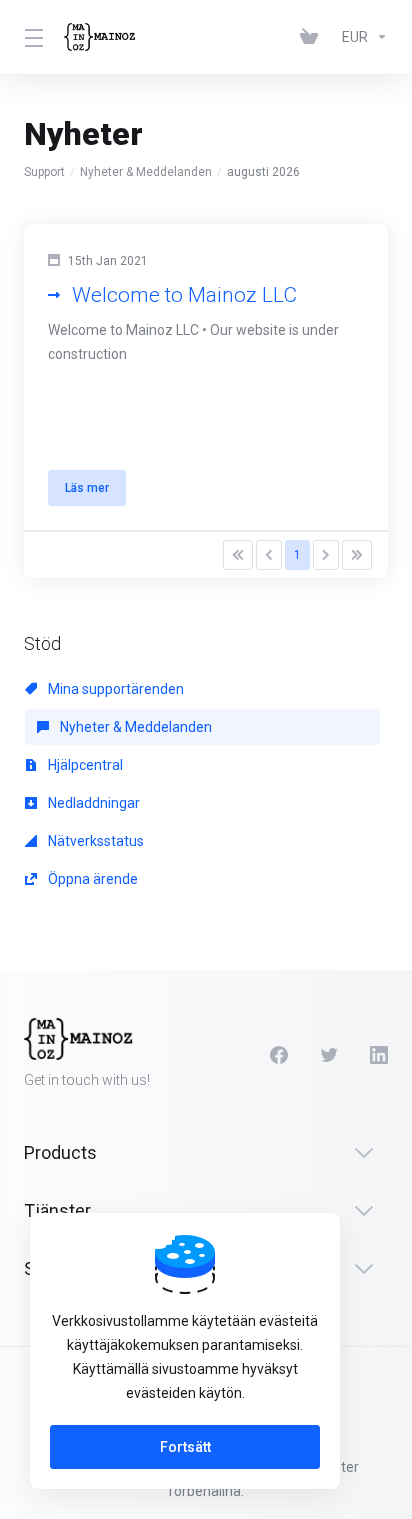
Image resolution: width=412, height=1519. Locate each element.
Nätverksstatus (94, 841)
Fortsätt (185, 1447)
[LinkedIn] (379, 1055)
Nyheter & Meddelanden (146, 172)
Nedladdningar (92, 803)
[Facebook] (279, 1055)
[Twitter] (329, 1055)
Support (44, 172)
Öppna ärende (91, 879)
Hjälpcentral (84, 765)
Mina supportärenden (114, 689)
